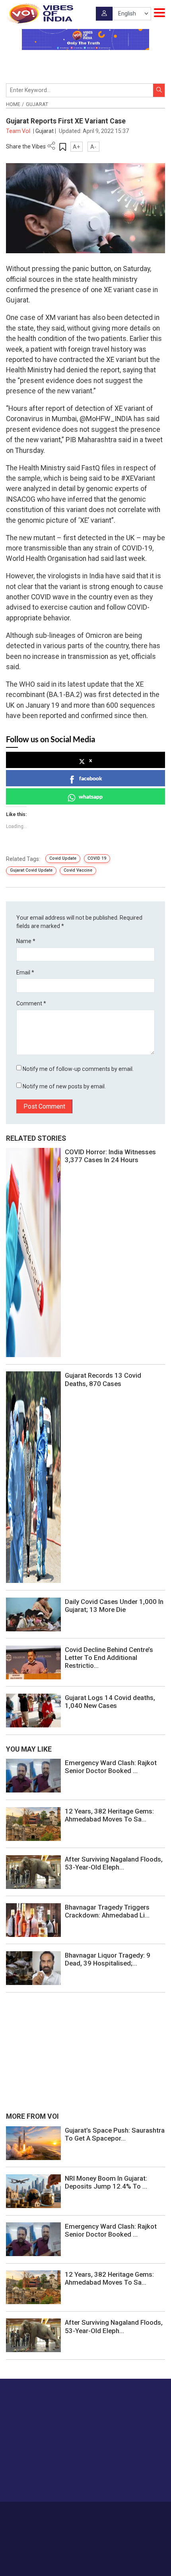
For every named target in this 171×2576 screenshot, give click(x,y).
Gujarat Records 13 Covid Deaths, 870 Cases (103, 1379)
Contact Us (102, 2513)
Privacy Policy (73, 2522)
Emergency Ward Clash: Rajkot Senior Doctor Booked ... (111, 1767)
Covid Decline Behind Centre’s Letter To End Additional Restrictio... (109, 1658)
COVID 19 (97, 858)
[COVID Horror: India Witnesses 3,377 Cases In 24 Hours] (33, 1252)
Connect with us (46, 2480)
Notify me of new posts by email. (64, 1086)
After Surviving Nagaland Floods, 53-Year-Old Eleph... (114, 1863)
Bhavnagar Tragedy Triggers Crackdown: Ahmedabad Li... (107, 1911)
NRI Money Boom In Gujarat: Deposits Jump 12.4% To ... (106, 2182)
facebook (91, 778)
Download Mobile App (86, 2556)
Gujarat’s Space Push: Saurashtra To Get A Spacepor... (115, 2134)
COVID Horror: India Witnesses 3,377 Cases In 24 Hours (110, 1156)
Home (13, 104)
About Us (73, 2513)
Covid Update (63, 858)
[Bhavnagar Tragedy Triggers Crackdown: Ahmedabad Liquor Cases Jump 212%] (33, 1919)
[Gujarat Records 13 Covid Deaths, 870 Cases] (33, 1477)
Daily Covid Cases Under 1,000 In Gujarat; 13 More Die (114, 1606)
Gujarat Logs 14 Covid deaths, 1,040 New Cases (110, 1702)
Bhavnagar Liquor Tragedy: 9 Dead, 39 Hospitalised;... (108, 1959)
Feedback (132, 2513)
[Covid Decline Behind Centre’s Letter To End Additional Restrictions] (33, 1662)
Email (25, 972)
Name (26, 941)
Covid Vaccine (78, 870)
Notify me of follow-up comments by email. (78, 1069)
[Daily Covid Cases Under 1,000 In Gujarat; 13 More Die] (33, 1614)
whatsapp (91, 796)
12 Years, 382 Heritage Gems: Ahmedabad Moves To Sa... (109, 1815)
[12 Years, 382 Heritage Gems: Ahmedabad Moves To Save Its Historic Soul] (33, 1823)
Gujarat (37, 104)
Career (50, 2513)
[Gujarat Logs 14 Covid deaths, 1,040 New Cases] (33, 1710)
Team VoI (19, 131)
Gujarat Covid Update (31, 870)
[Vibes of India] (40, 13)
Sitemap (104, 2522)
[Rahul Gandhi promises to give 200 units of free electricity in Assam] (33, 2143)
